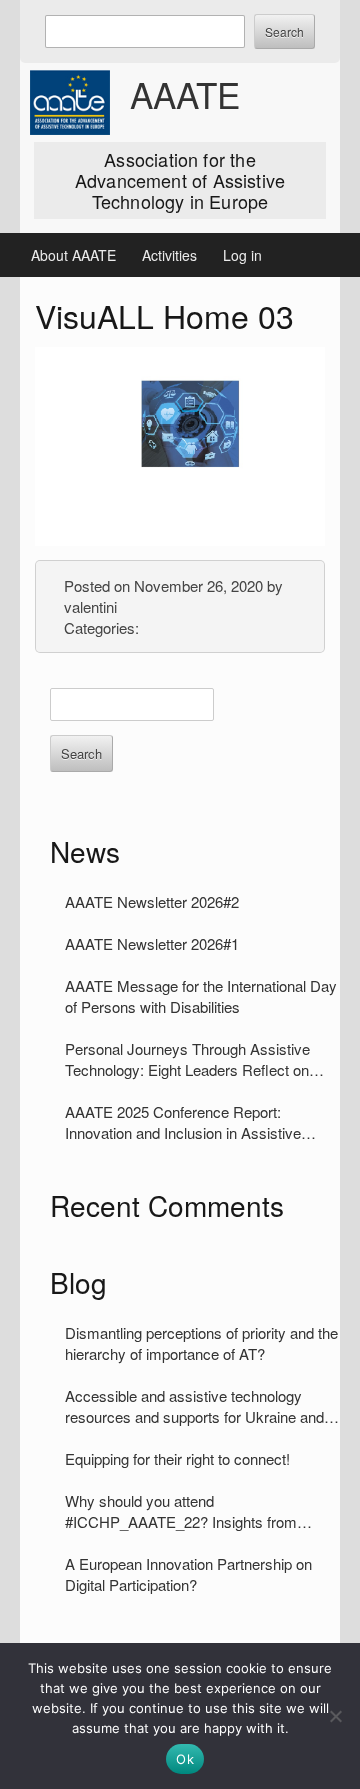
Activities (169, 255)
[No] (335, 1716)
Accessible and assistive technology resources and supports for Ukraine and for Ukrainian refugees (194, 1406)
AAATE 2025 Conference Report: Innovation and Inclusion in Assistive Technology (183, 1122)
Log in (242, 255)
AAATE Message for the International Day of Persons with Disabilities (201, 996)
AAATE (185, 94)
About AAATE (73, 255)
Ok (185, 1759)
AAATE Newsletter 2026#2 (152, 901)
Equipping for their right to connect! (177, 1458)
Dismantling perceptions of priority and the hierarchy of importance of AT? (201, 1343)
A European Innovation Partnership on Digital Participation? (188, 1574)
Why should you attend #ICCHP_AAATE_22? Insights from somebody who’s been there (181, 1511)
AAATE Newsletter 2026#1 (152, 943)
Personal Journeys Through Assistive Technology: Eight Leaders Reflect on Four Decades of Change (187, 1059)
